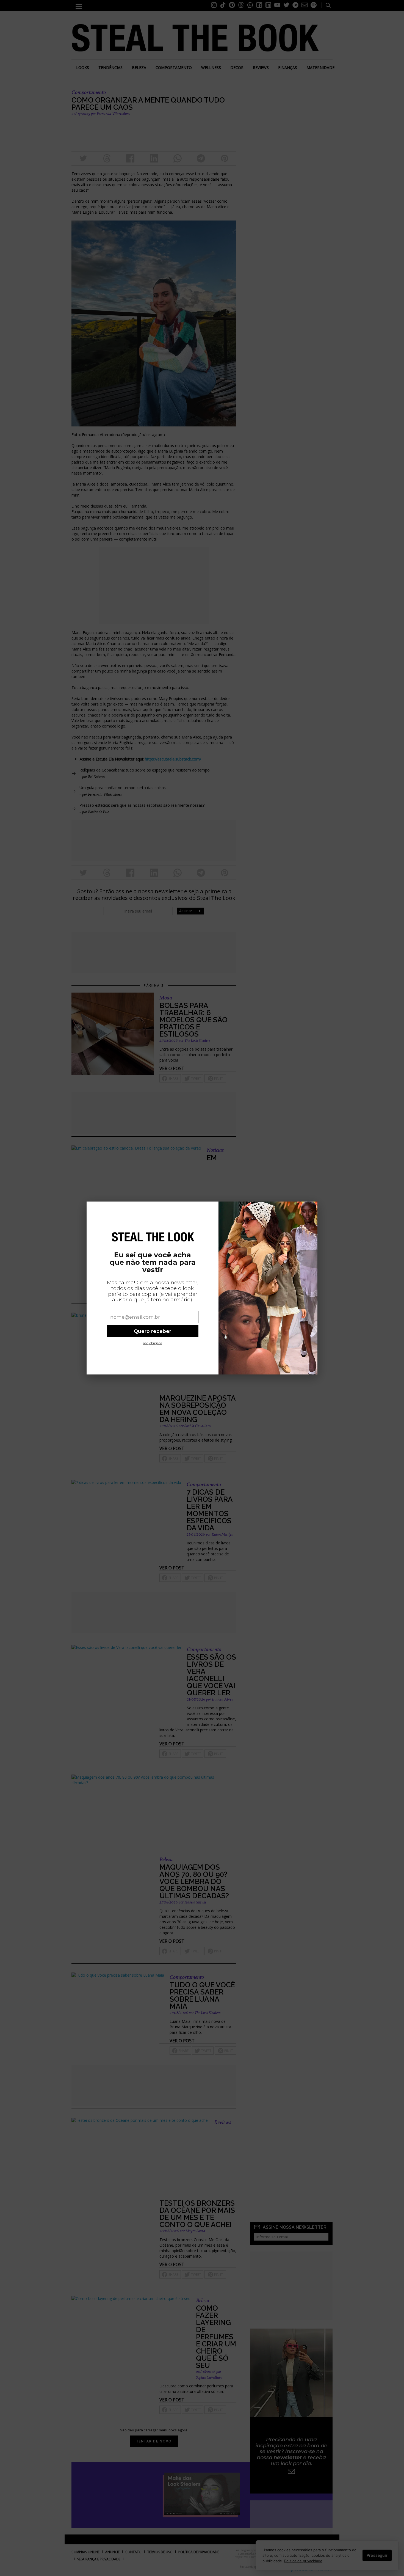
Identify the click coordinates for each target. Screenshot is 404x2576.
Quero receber (153, 1331)
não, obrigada (153, 1343)
